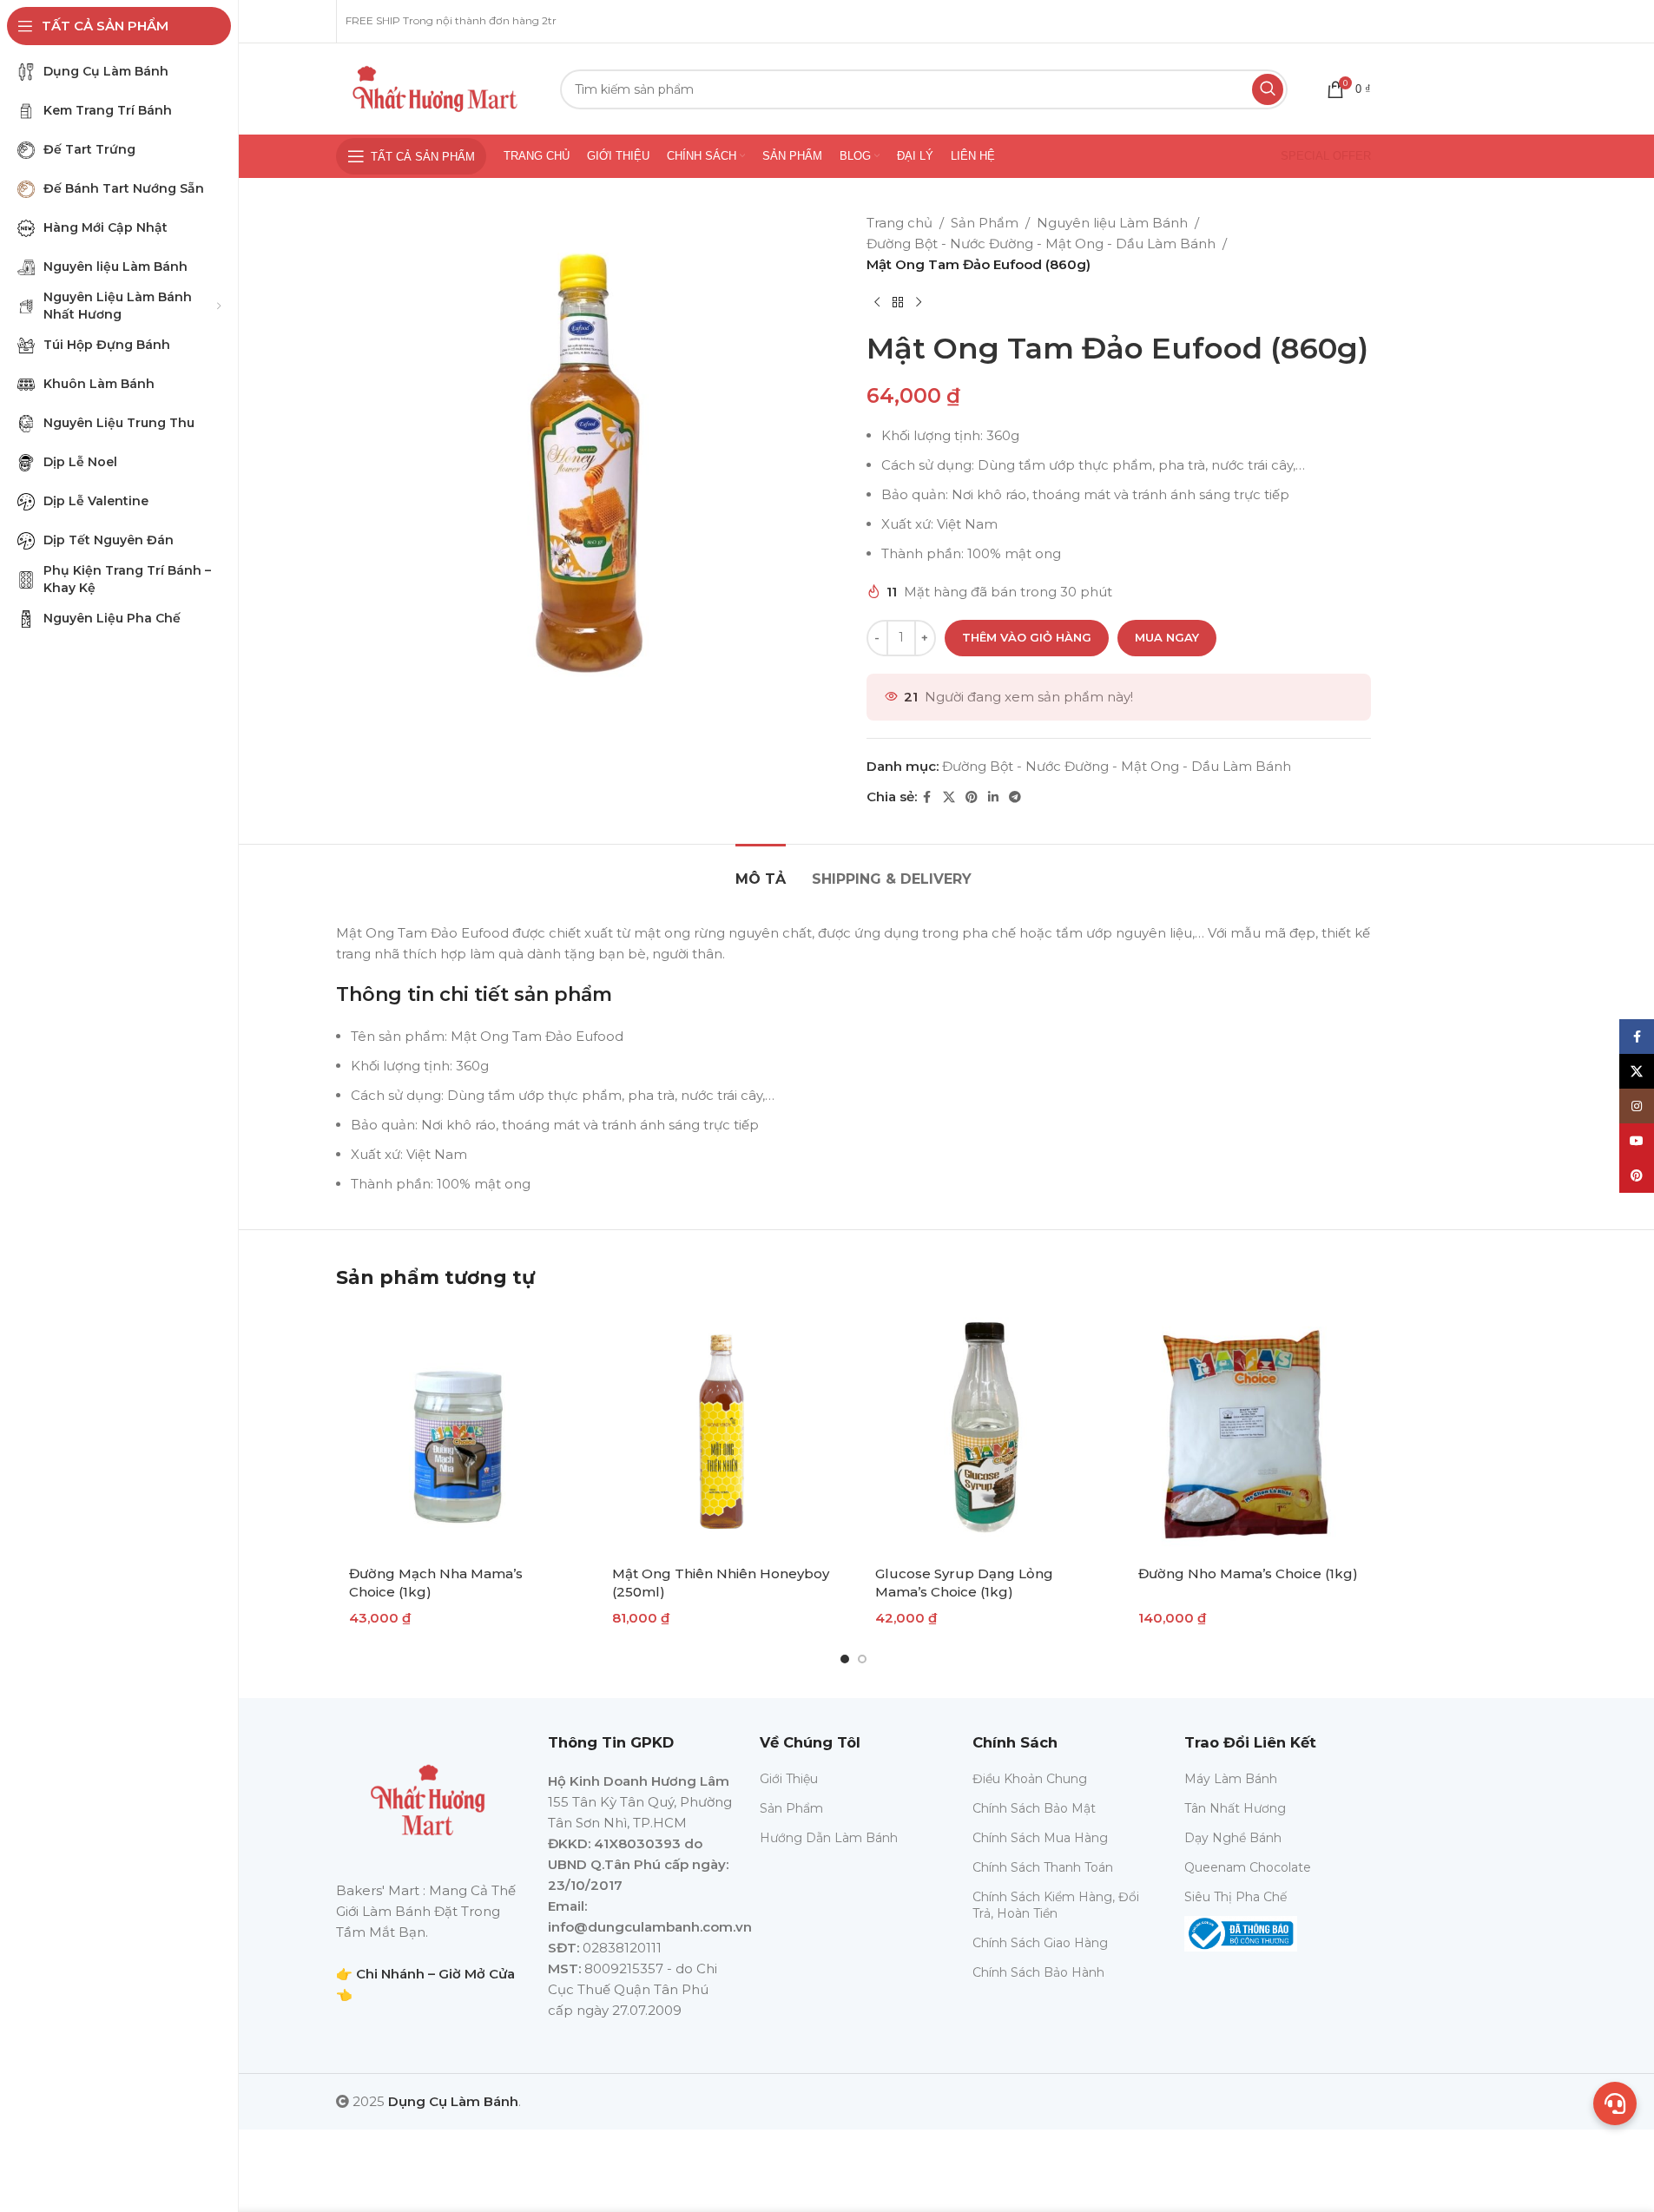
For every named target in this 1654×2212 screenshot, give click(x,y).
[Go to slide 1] (845, 1659)
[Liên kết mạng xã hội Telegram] (1015, 797)
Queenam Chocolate (1248, 1867)
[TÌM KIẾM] (1268, 89)
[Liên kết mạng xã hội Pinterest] (972, 797)
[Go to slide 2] (862, 1659)
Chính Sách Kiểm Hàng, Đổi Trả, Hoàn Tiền (1056, 1905)
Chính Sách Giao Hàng (1040, 1943)
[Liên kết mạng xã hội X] (949, 797)
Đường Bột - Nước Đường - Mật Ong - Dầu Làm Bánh (1041, 244)
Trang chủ (899, 223)
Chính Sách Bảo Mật (1034, 1808)
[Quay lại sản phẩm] (898, 303)
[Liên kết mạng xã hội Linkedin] (993, 797)
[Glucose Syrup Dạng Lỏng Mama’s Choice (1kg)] (985, 1431)
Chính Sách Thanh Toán (1043, 1867)
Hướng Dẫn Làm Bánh (829, 1838)
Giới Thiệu (789, 1779)
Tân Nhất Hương (1235, 1808)
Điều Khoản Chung (1030, 1779)
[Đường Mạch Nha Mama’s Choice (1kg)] (459, 1431)
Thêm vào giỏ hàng (1027, 637)
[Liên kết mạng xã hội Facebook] (927, 797)
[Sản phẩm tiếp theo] (919, 303)
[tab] (761, 870)
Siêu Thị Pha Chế (1236, 1897)
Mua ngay (1167, 637)
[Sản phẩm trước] (877, 303)
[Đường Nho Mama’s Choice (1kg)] (1248, 1431)
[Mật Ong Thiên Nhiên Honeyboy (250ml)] (722, 1431)
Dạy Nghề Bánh (1233, 1838)
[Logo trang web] (435, 87)
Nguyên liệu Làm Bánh (1112, 223)
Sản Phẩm (985, 223)
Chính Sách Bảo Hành (1038, 1972)
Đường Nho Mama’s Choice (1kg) (1248, 1573)
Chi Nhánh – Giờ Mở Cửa (435, 1974)
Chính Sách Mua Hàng (1040, 1838)
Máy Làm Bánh (1231, 1779)
